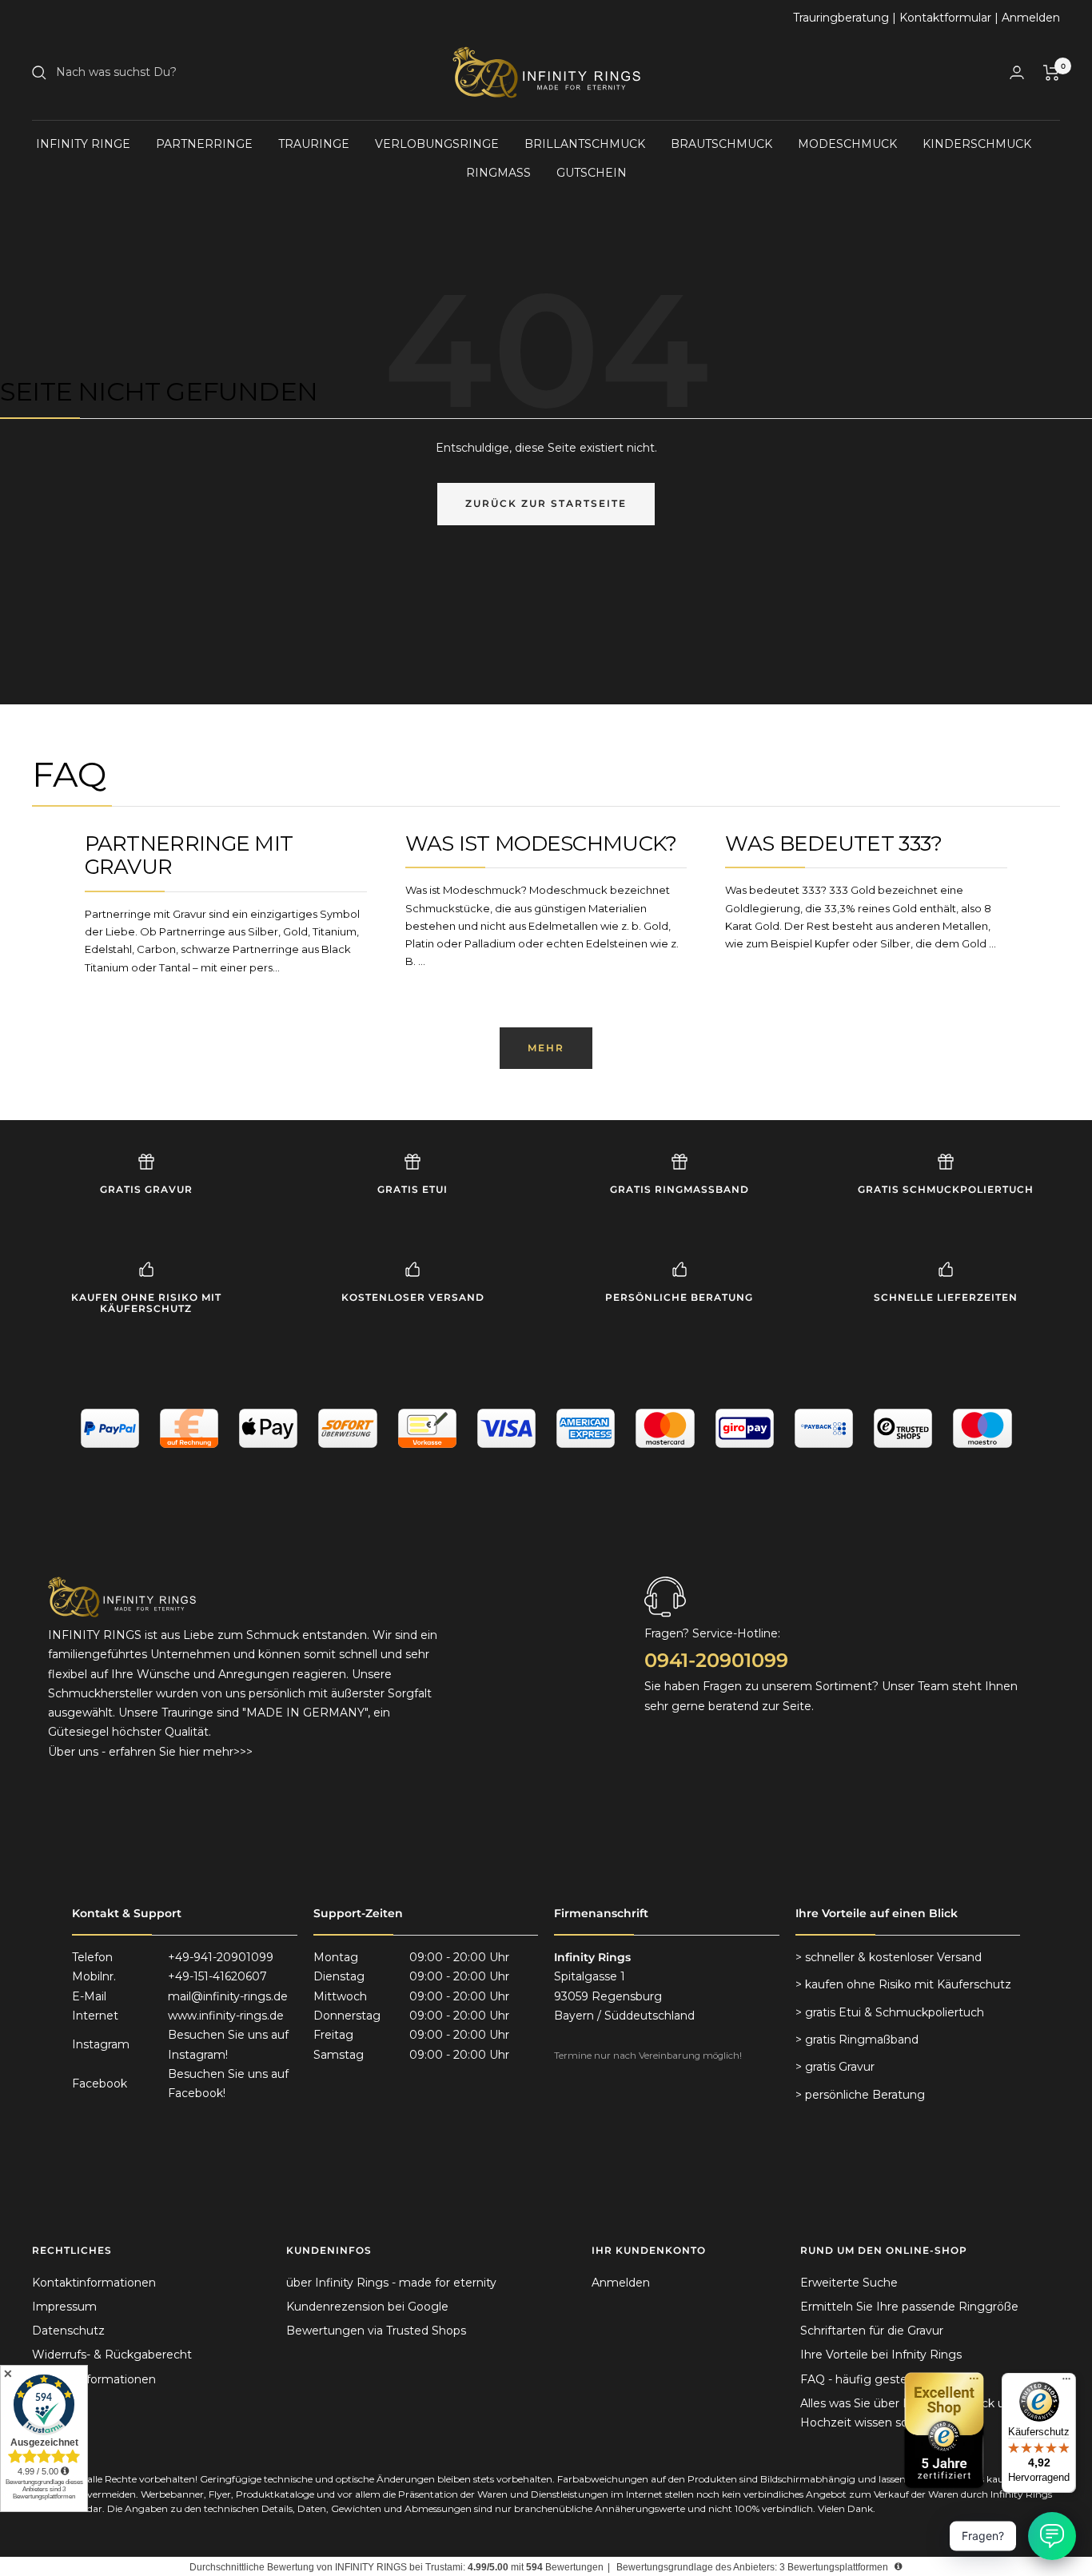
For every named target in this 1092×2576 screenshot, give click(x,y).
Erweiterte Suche (849, 2283)
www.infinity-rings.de (226, 2016)
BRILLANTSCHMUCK (585, 144)
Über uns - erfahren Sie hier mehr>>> (150, 1752)
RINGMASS (498, 173)
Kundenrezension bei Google (367, 2307)
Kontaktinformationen (94, 2283)
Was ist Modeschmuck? (541, 843)
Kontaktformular (945, 18)
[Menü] (1066, 2383)
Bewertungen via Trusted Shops (376, 2331)
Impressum (64, 2307)
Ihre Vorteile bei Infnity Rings (881, 2355)
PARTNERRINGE (204, 144)
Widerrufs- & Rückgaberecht (112, 2355)
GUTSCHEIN (592, 173)
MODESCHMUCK (847, 144)
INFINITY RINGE (83, 144)
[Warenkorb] (1052, 73)
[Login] (1017, 72)
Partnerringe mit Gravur (189, 855)
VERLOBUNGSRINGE (437, 144)
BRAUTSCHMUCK (721, 144)
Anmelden (1031, 18)
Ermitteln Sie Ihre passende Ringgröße (909, 2307)
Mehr (546, 1048)
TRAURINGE (314, 144)
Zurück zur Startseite (546, 503)
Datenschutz (68, 2331)
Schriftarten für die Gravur (872, 2331)
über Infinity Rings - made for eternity (391, 2283)
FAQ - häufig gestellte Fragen (883, 2379)
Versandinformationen (94, 2379)
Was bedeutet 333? (833, 843)
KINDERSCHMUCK (977, 144)
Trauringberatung (841, 18)
